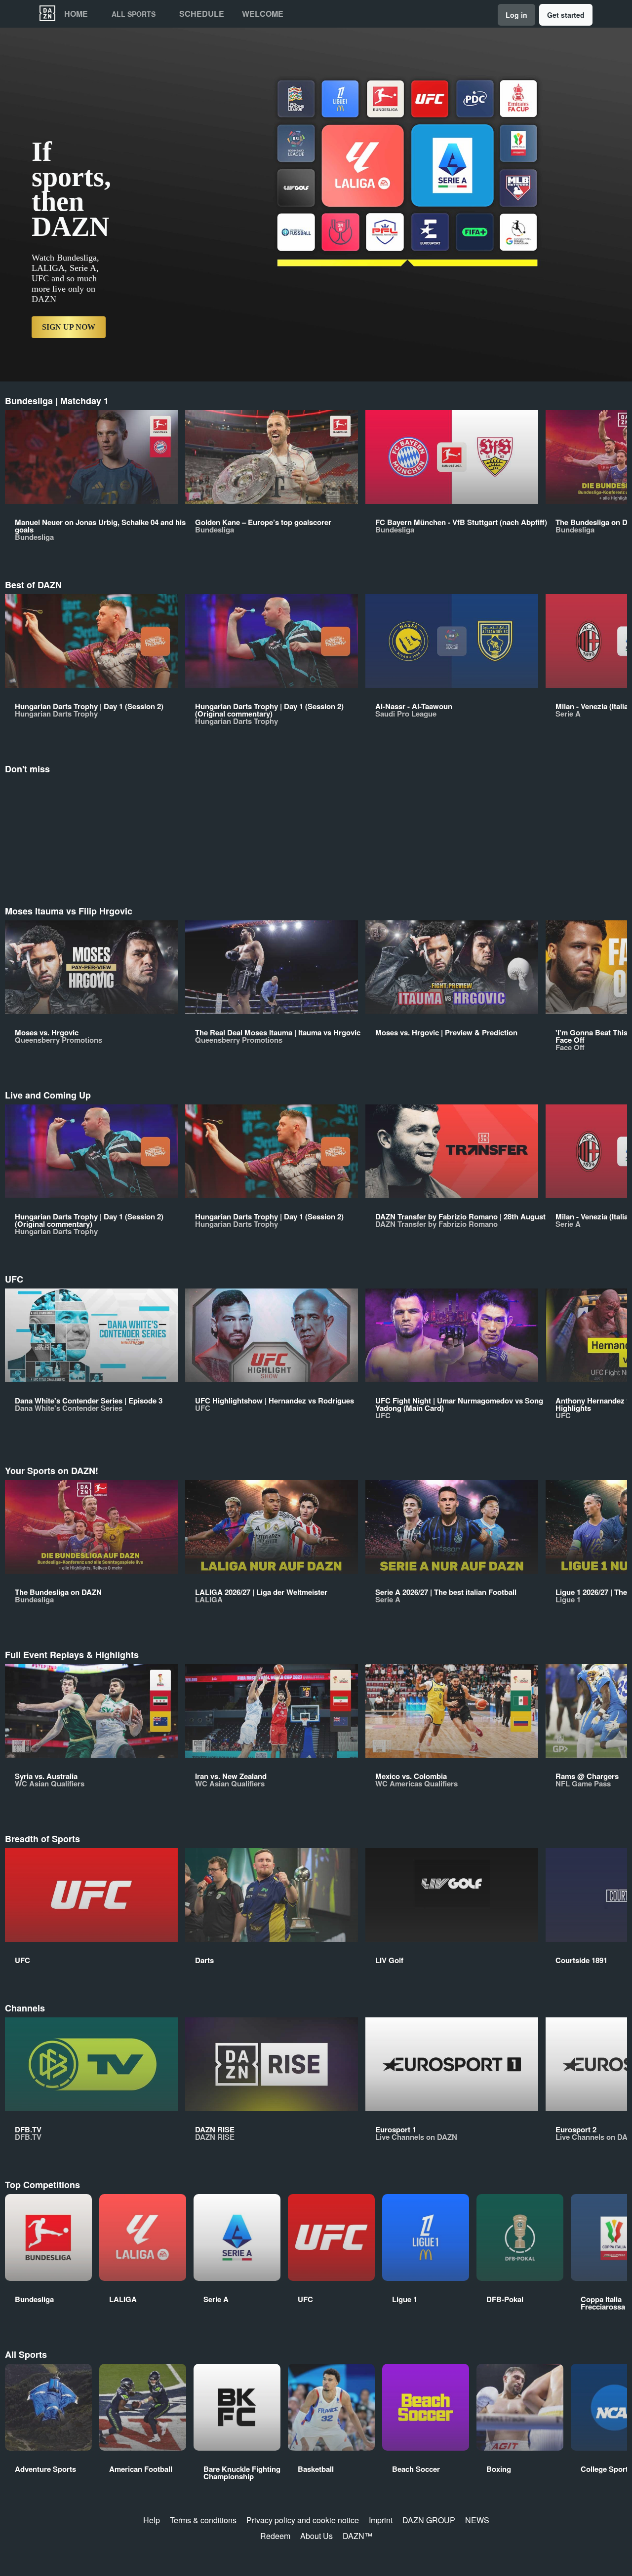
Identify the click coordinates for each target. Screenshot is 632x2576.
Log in (516, 15)
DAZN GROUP (429, 2520)
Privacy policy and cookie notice (303, 2520)
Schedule (202, 14)
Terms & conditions (203, 2520)
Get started (566, 15)
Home (76, 14)
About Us (316, 2536)
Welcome (263, 14)
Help (152, 2520)
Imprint (381, 2520)
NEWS (477, 2520)
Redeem (275, 2536)
